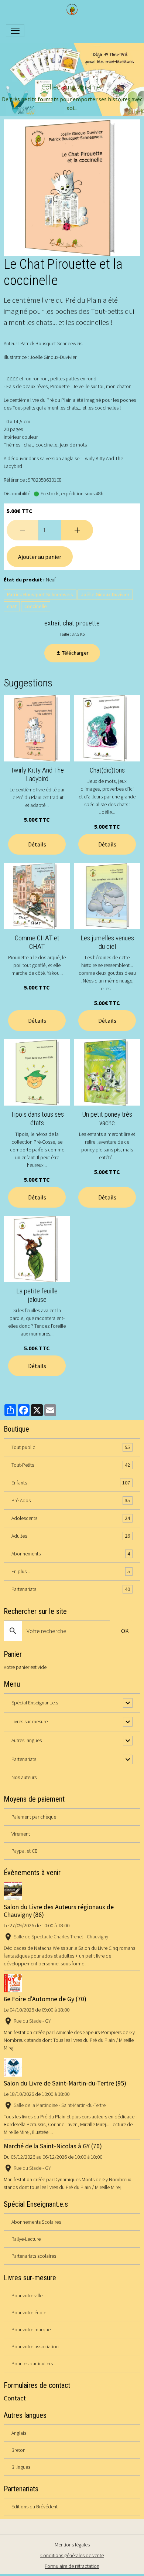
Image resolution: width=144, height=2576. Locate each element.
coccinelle (36, 606)
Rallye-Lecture (26, 2239)
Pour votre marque (31, 2329)
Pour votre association (35, 2346)
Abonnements (71, 1554)
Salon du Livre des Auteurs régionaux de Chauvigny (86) (59, 1911)
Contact (15, 2398)
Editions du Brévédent (35, 2507)
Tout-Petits (71, 1465)
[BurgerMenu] (15, 31)
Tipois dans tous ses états (37, 1119)
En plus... (71, 1572)
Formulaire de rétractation (72, 2566)
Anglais (19, 2433)
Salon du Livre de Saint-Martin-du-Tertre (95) (65, 2083)
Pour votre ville (27, 2295)
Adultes (71, 1536)
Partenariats (71, 1589)
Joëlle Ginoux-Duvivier (105, 594)
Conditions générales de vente (72, 2555)
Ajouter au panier (40, 557)
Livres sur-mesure (30, 1721)
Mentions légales (72, 2545)
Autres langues (27, 1740)
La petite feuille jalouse (37, 1295)
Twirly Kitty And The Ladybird (37, 774)
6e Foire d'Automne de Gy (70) (45, 1999)
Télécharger (75, 653)
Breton (18, 2450)
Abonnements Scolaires (36, 2222)
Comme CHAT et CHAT (37, 942)
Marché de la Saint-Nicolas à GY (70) (53, 2146)
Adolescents (71, 1518)
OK (125, 1631)
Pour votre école (29, 2312)
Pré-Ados (71, 1501)
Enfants (71, 1483)
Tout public (71, 1447)
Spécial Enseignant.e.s (35, 1703)
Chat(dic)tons (107, 770)
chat (12, 606)
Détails (37, 844)
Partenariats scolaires (34, 2256)
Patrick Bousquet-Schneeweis (40, 594)
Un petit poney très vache (107, 1119)
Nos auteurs (24, 1777)
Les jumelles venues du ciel (107, 942)
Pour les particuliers (32, 2363)
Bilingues (21, 2467)
